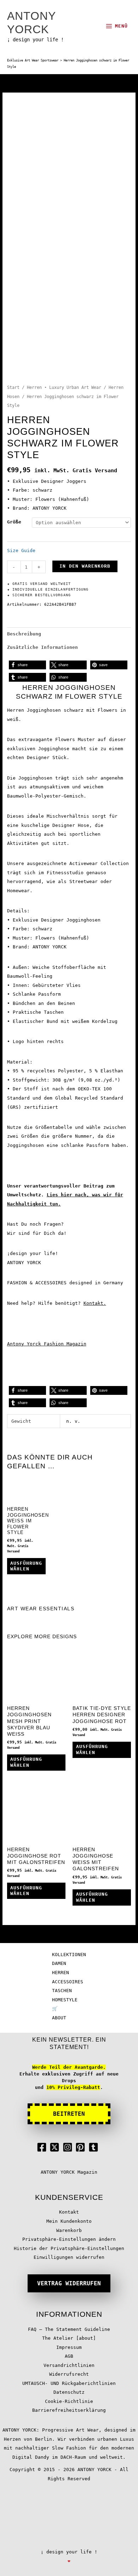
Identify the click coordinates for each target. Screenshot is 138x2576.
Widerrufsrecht (69, 2374)
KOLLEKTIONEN (69, 1955)
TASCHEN (62, 1991)
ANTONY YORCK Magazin (69, 2172)
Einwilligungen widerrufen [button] (69, 2257)
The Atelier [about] (69, 2338)
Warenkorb (69, 2230)
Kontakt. (95, 1303)
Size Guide (21, 550)
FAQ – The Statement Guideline (69, 2329)
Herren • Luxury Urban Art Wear (64, 387)
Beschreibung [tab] (24, 634)
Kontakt (69, 2212)
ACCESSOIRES (68, 1982)
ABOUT (59, 2018)
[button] (27, 665)
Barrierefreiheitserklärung (69, 2410)
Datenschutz (69, 2392)
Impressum (69, 2347)
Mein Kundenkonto (69, 2221)
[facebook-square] (43, 2147)
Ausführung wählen (26, 1566)
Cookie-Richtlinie (69, 2401)
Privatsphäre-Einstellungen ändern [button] (69, 2239)
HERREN (61, 1973)
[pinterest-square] (82, 2147)
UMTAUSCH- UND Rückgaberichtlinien (69, 2383)
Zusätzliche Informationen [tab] (42, 647)
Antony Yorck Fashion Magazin (47, 1344)
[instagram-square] (69, 2147)
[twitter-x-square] (56, 2147)
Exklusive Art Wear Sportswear (33, 60)
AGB (69, 2356)
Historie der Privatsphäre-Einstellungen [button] (69, 2248)
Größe (14, 522)
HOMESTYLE (65, 2000)
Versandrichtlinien (69, 2365)
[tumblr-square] (95, 2147)
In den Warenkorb (85, 566)
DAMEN (59, 1963)
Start (13, 387)
